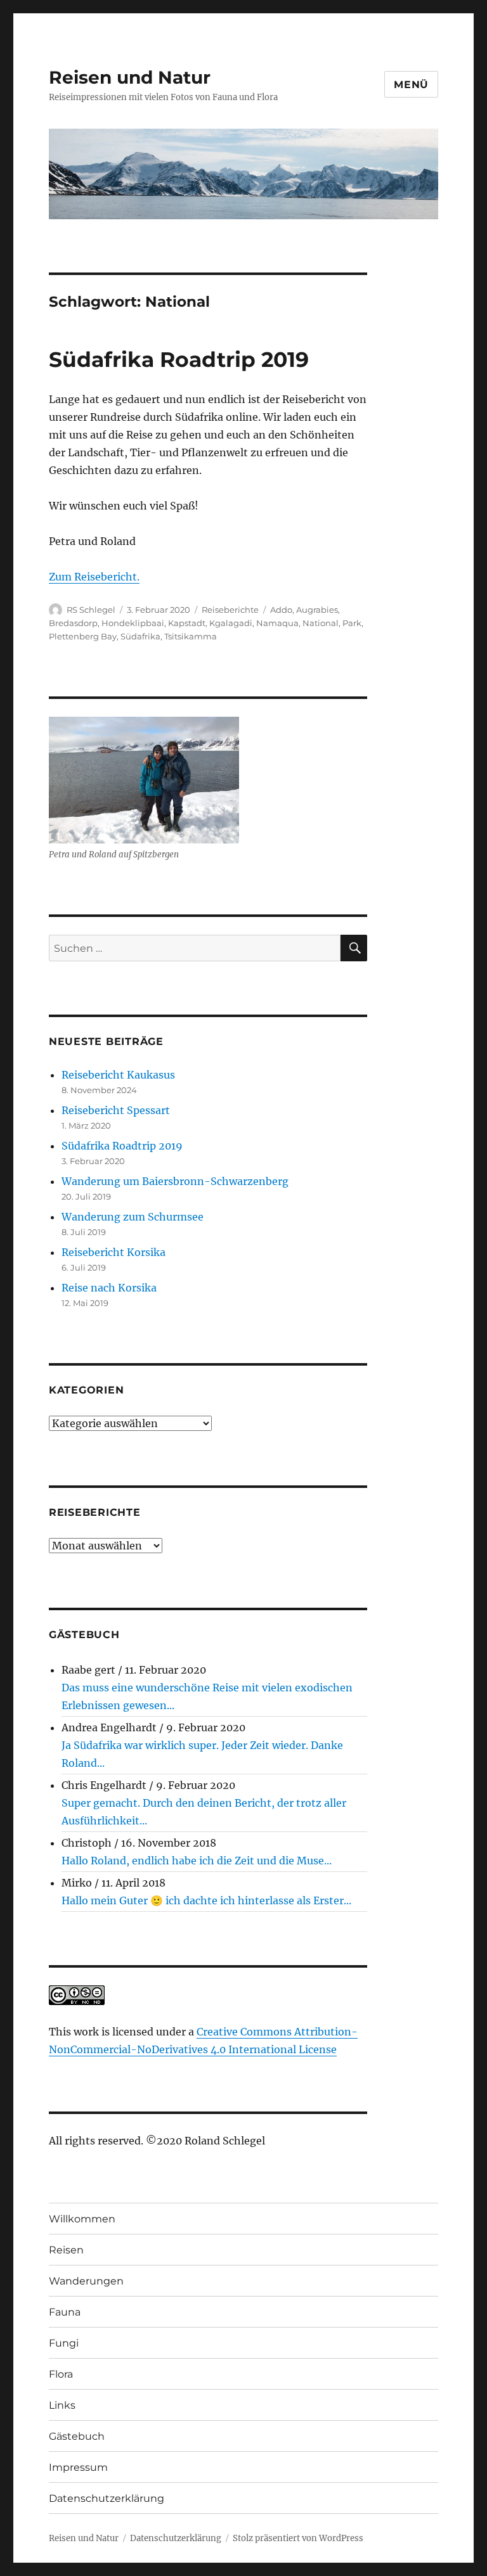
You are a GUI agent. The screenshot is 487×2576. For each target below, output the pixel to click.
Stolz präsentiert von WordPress (298, 2538)
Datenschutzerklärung (107, 2498)
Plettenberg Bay (83, 636)
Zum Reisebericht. (94, 577)
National (321, 623)
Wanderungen (86, 2281)
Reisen (66, 2250)
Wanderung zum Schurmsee (133, 1217)
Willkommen (82, 2219)
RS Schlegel (91, 610)
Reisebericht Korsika (114, 1252)
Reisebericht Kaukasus (118, 1075)
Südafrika (140, 636)
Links (62, 2405)
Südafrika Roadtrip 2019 (179, 359)
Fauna (65, 2312)
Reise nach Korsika (109, 1288)
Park (352, 623)
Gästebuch (77, 2436)
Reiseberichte (230, 610)
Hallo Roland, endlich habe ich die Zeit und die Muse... (197, 1861)
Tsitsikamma (191, 636)
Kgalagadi (231, 623)
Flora (61, 2374)
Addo (281, 610)
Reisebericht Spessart (116, 1110)
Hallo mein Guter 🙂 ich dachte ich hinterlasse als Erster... (206, 1900)
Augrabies (317, 610)
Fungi (64, 2343)
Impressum (78, 2467)
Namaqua (277, 623)
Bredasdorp (73, 623)
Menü (411, 85)
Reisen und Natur (130, 77)
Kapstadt (187, 623)
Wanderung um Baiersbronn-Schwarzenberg (175, 1181)
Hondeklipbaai (133, 623)
